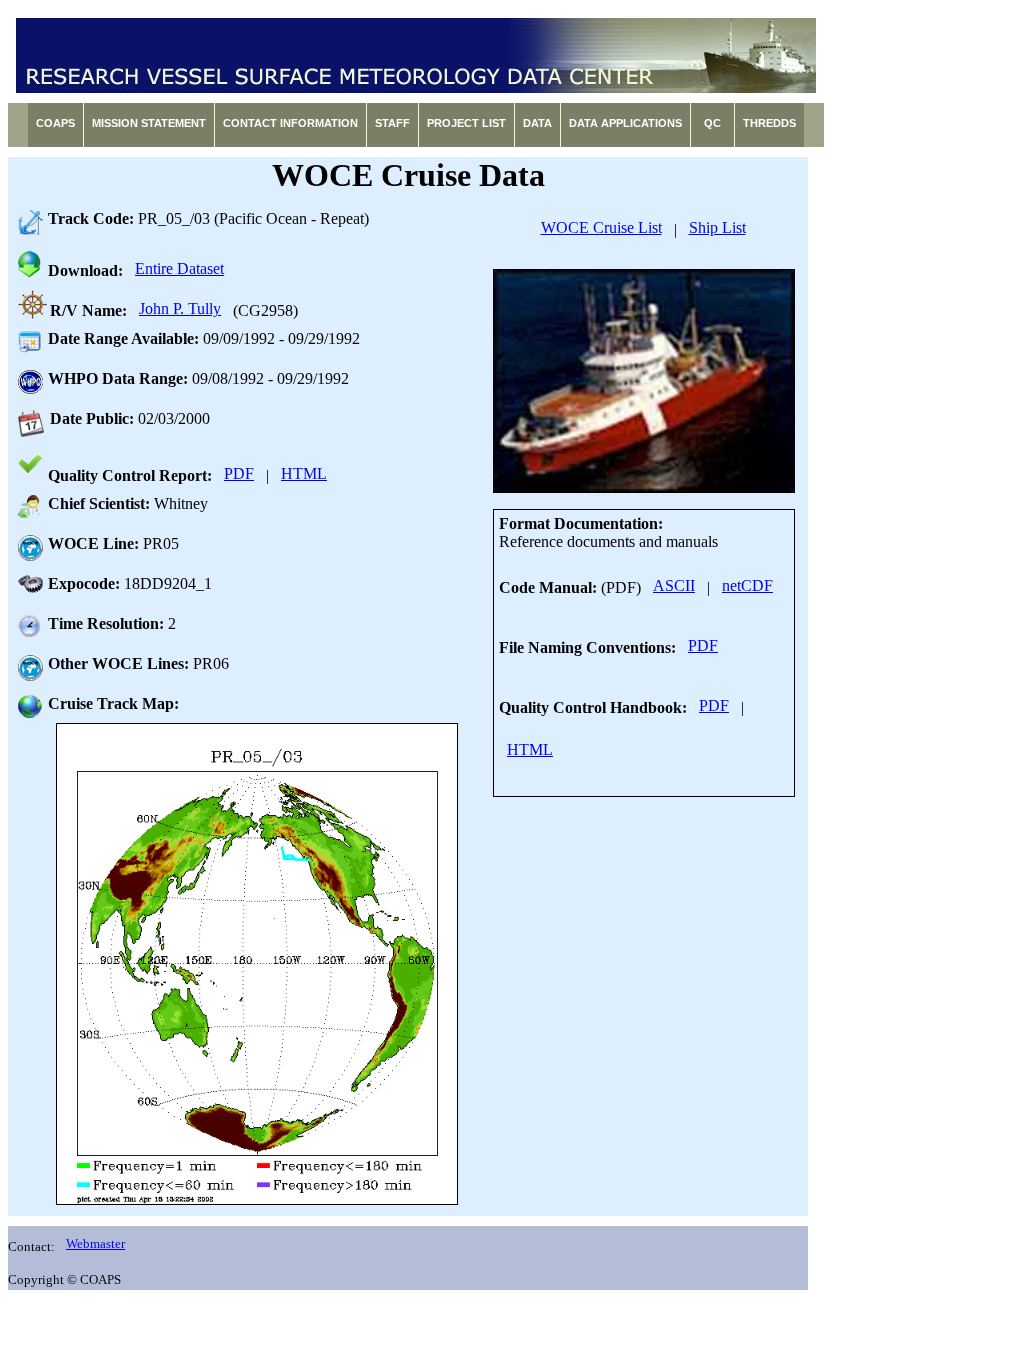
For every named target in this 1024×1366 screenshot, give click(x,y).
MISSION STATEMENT (149, 123)
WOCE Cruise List (601, 227)
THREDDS (769, 123)
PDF (239, 473)
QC (712, 123)
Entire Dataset (179, 268)
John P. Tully (180, 308)
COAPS (55, 123)
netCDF (747, 585)
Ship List (717, 227)
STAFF (392, 123)
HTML (304, 473)
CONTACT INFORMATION (290, 123)
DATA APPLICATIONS (625, 123)
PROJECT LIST (466, 123)
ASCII (674, 585)
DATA (537, 123)
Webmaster (95, 1243)
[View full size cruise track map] (257, 964)
